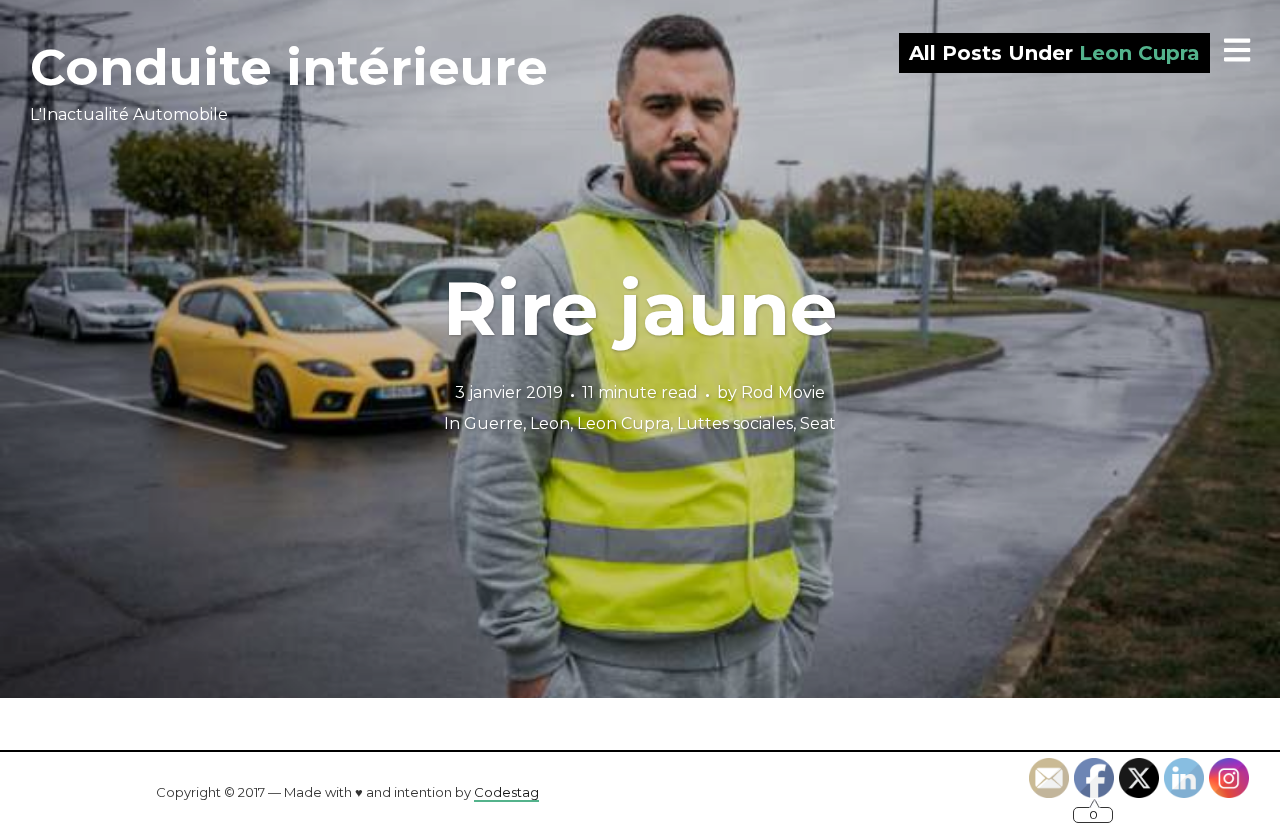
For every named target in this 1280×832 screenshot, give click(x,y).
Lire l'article (640, 349)
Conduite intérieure (289, 67)
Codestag (506, 792)
